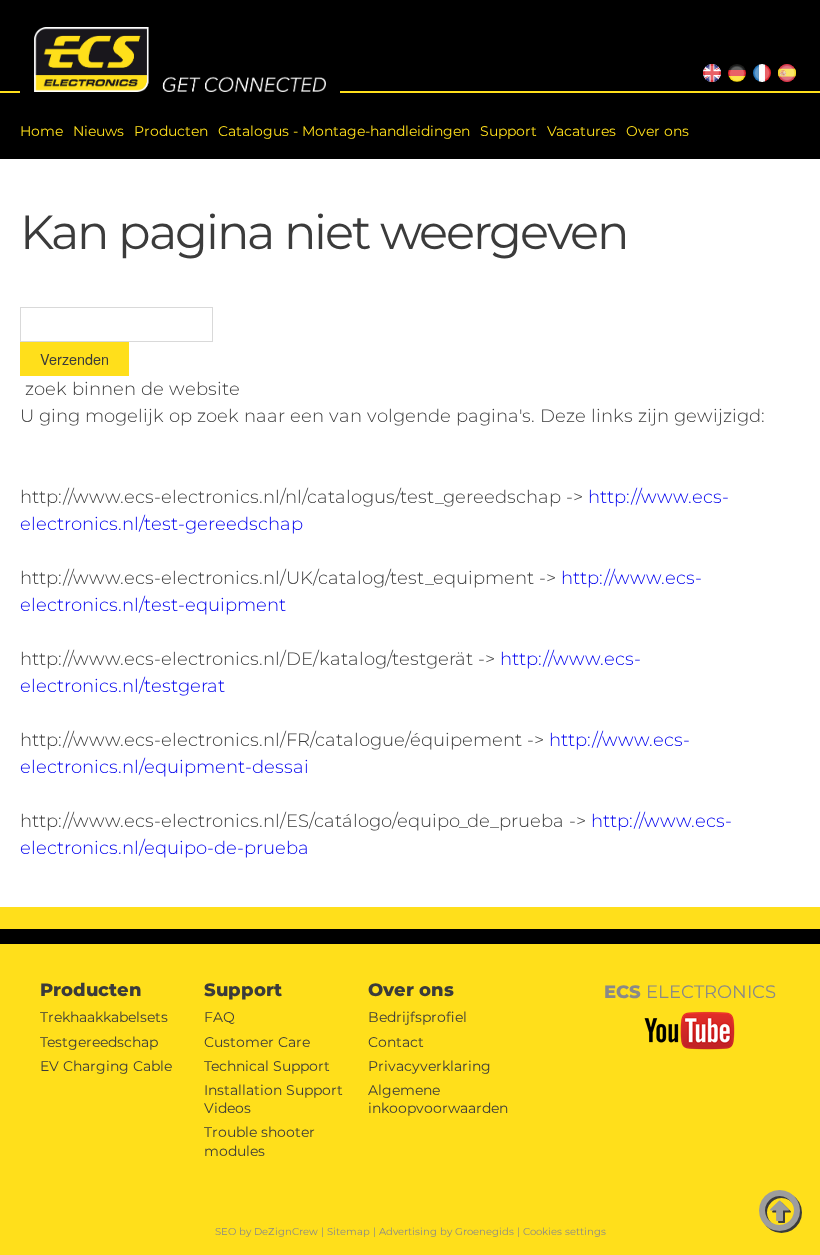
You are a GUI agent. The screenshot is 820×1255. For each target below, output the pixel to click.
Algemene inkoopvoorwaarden (438, 1099)
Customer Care (257, 1042)
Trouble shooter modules (259, 1141)
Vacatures (581, 131)
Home (41, 131)
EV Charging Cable (106, 1066)
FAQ (219, 1017)
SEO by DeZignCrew (266, 1231)
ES (783, 70)
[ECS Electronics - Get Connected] (180, 60)
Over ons (657, 131)
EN (709, 70)
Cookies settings (564, 1231)
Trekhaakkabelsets (104, 1017)
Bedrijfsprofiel (417, 1017)
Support (508, 131)
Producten (171, 131)
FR (758, 70)
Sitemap (348, 1231)
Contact (396, 1042)
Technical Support (267, 1066)
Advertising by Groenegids (446, 1231)
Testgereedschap (99, 1042)
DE (734, 70)
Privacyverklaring (429, 1066)
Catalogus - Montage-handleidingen (344, 131)
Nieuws (98, 131)
